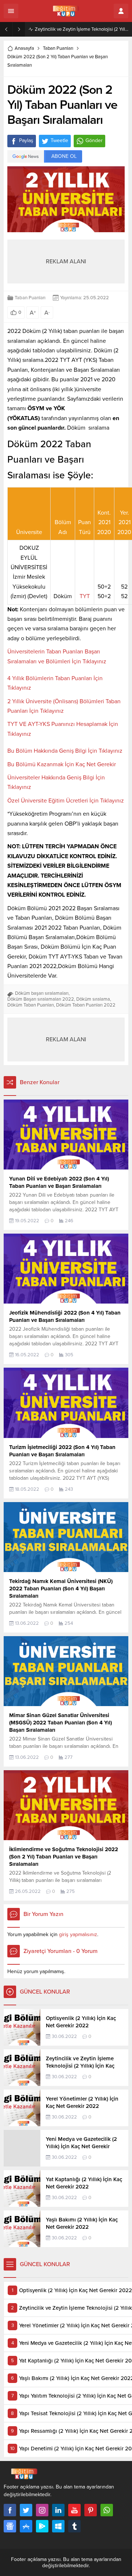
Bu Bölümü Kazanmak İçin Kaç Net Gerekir (62, 764)
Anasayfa (24, 48)
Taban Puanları (58, 48)
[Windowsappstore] (58, 2526)
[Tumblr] (74, 2526)
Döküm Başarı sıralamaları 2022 (41, 999)
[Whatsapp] (107, 2510)
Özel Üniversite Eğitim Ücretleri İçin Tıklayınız (66, 801)
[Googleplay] (42, 2526)
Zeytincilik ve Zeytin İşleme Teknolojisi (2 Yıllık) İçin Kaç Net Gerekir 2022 (82, 29)
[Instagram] (42, 2510)
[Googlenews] (10, 2526)
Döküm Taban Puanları (31, 1005)
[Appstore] (26, 2526)
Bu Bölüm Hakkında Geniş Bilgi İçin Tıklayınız (65, 751)
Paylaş (26, 140)
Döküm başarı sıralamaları (42, 993)
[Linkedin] (58, 2510)
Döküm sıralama (93, 999)
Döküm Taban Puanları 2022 (86, 1005)
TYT (85, 596)
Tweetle (59, 140)
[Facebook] (10, 2510)
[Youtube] (74, 2510)
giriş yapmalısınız (78, 1934)
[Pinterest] (91, 2510)
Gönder (94, 140)
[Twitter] (26, 2510)
